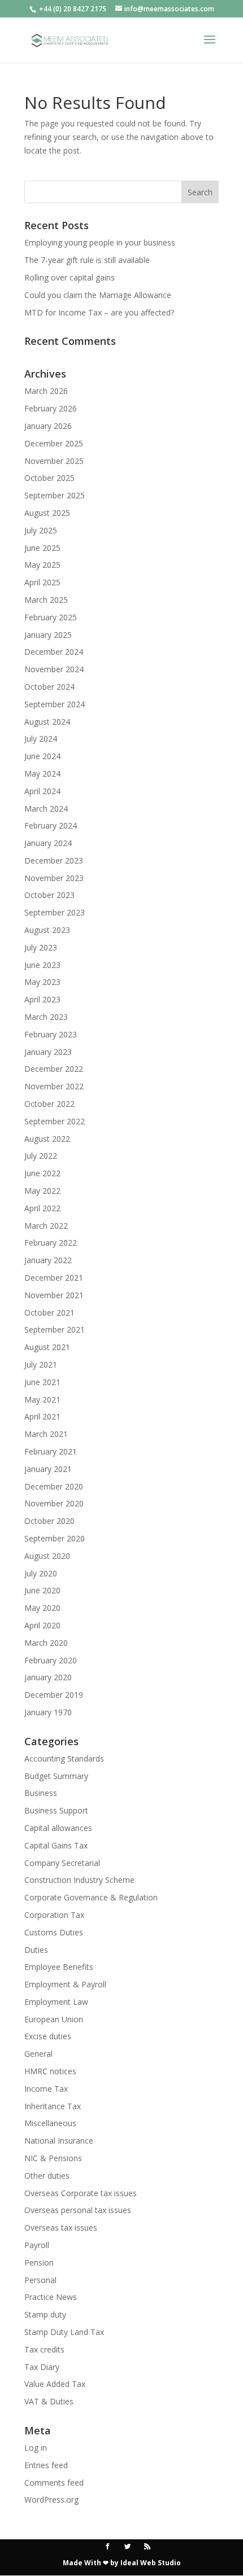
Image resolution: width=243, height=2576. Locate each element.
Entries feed (46, 2465)
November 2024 (54, 669)
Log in (36, 2448)
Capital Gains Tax (56, 1845)
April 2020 (42, 1625)
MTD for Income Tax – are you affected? (99, 312)
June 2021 (42, 1382)
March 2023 (46, 1017)
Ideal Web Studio (151, 2563)
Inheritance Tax (53, 2106)
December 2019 (54, 1695)
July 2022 (41, 1156)
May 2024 (42, 774)
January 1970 (48, 1712)
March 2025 (46, 600)
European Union (54, 2019)
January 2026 (48, 426)
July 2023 (41, 947)
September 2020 (55, 1538)
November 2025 (54, 461)
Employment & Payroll (65, 1984)
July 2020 (41, 1573)
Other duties (47, 2176)
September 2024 (55, 704)
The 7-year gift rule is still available (87, 260)
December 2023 (54, 860)
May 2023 (42, 982)
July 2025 (41, 530)
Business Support (56, 1810)
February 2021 (51, 1451)
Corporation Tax (54, 1915)
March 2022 (46, 1226)
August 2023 (47, 930)
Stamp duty (45, 2314)
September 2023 (55, 912)
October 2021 (49, 1313)
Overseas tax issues (61, 2227)
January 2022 (48, 1260)
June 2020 (42, 1590)
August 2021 (47, 1347)
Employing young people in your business (100, 242)
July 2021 (41, 1364)
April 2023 (42, 999)
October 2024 (49, 687)
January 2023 (48, 1052)
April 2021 (42, 1416)
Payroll (37, 2245)
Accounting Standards (64, 1758)
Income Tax (46, 2089)
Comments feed (54, 2483)
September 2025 (55, 495)
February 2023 (51, 1034)
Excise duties (48, 2036)
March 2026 (46, 391)
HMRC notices (50, 2071)
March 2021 (46, 1434)
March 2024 (46, 809)
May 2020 (42, 1608)
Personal (40, 2280)
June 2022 (42, 1173)
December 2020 (54, 1486)
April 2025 (42, 582)
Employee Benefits (59, 1967)
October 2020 (49, 1521)
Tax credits (44, 2349)
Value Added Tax (55, 2384)
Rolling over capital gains (70, 277)
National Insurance (59, 2141)
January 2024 (48, 843)
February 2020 (51, 1660)
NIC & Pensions (53, 2158)
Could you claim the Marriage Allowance (98, 295)
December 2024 (54, 652)
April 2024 (42, 791)
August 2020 (47, 1556)
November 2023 (54, 878)
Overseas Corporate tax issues (81, 2193)
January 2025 (48, 635)
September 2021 (55, 1329)
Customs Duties (54, 1932)
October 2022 (49, 1104)
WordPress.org (51, 2500)
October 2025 (49, 478)
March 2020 (46, 1643)
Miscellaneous (50, 2123)
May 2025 (42, 565)
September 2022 (55, 1121)
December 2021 (54, 1278)
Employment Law (56, 2002)
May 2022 (42, 1191)
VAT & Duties (49, 2401)
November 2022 (54, 1086)
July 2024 (41, 739)
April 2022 (42, 1208)
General (38, 2054)
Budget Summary (56, 1776)
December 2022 (54, 1069)
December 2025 (54, 443)
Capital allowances (58, 1828)
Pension (39, 2262)
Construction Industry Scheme (79, 1880)
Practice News (51, 2297)
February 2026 (51, 408)
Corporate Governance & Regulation (91, 1897)
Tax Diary (42, 2367)
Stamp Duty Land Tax (64, 2332)
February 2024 (51, 825)
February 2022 (51, 1243)
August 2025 (47, 513)
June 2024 (42, 756)
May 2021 (42, 1399)
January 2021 (48, 1469)
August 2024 (47, 722)
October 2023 (49, 895)
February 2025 (51, 617)
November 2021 (54, 1295)
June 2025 (42, 548)
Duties (36, 1950)
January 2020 (48, 1677)
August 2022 (47, 1139)
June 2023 (42, 965)
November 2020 (54, 1503)
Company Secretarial (62, 1863)
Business (41, 1793)
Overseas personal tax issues (78, 2210)
